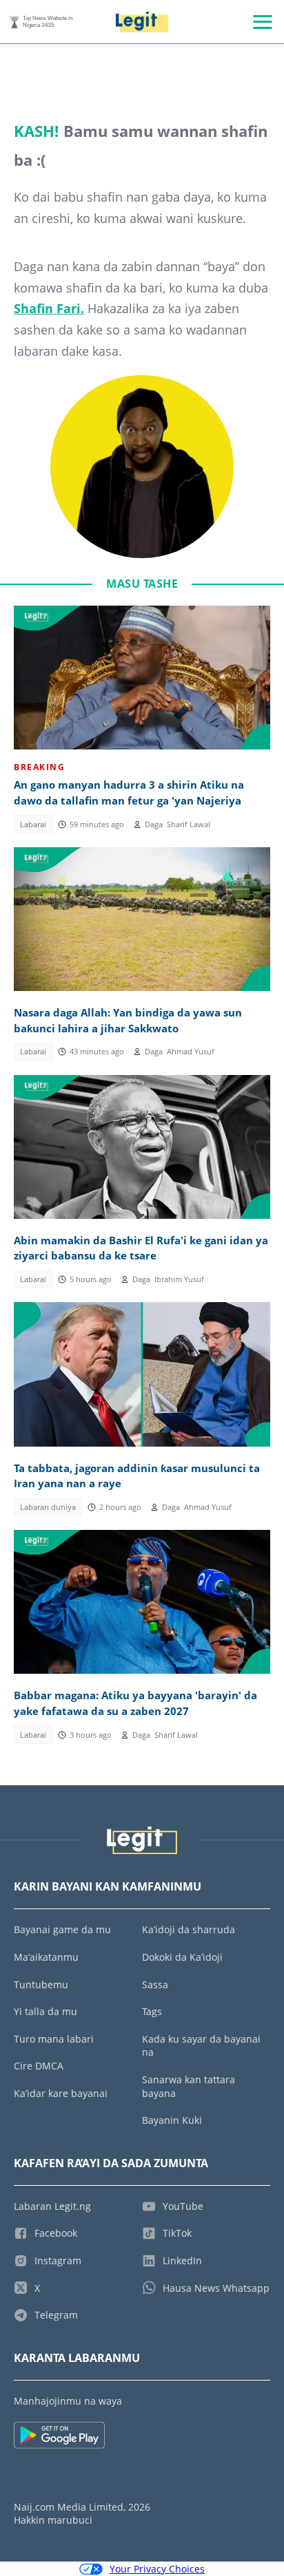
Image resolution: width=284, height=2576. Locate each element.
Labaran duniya (48, 1507)
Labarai (33, 824)
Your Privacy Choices (157, 2569)
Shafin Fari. (49, 308)
